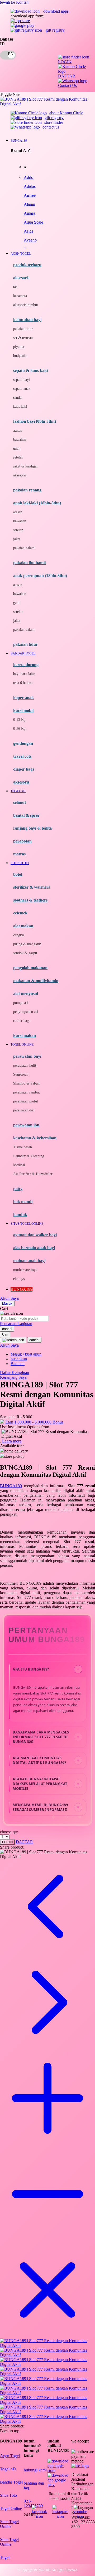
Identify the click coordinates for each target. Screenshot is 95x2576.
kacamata (20, 296)
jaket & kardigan (26, 466)
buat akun (19, 1359)
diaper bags (24, 769)
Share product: (12, 1847)
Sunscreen (21, 1074)
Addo (28, 177)
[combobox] (24, 1319)
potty (18, 1189)
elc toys (19, 1279)
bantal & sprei (26, 815)
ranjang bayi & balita (32, 828)
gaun (17, 448)
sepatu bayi (22, 380)
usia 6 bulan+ (23, 683)
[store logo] (47, 104)
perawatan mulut (26, 1101)
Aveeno (30, 240)
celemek (20, 913)
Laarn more (12, 1441)
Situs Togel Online (9, 2524)
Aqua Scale (33, 222)
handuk (20, 1215)
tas (15, 287)
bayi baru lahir (24, 674)
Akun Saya (9, 1298)
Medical (19, 1165)
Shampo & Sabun (26, 1083)
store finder (54, 122)
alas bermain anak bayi (34, 1248)
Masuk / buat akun (26, 1354)
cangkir (19, 935)
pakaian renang (27, 490)
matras (19, 854)
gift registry (55, 30)
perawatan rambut (27, 1092)
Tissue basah (23, 1147)
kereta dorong (26, 665)
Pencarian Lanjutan (16, 1324)
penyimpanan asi (26, 1012)
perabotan (22, 841)
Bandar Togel (11, 2482)
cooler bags (22, 1021)
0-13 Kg (19, 720)
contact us (51, 127)
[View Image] (47, 2345)
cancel (7, 1329)
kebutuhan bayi (27, 320)
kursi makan (25, 1035)
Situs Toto (8, 2495)
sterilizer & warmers (32, 887)
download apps (55, 11)
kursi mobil (23, 710)
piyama (19, 347)
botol (18, 874)
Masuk (7, 1304)
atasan (18, 430)
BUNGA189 (11, 1486)
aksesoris (20, 475)
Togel (5, 2557)
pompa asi (21, 1003)
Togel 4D (8, 2469)
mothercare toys (25, 1270)
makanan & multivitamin (36, 981)
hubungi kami (35, 2470)
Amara (29, 213)
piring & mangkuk (27, 944)
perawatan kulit (25, 1065)
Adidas (30, 186)
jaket (17, 539)
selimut (20, 802)
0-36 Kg (19, 729)
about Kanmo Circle (66, 113)
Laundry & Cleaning (29, 1156)
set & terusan (23, 338)
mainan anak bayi (29, 1261)
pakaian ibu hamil (29, 563)
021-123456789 (33, 2503)
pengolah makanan (30, 968)
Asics (28, 231)
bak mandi (23, 1202)
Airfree (30, 195)
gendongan (23, 743)
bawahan (20, 439)
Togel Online (11, 2508)
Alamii (29, 204)
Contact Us (67, 85)
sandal (18, 398)
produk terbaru (27, 265)
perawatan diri (24, 1110)
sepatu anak (22, 389)
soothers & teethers (30, 900)
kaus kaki (20, 407)
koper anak (23, 698)
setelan (18, 457)
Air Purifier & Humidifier (33, 1174)
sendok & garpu (25, 953)
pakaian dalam (24, 548)
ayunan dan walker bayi (35, 1235)
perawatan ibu (26, 1125)
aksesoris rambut (26, 305)
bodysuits (20, 356)
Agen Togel (10, 2456)
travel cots (22, 756)
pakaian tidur (23, 329)
